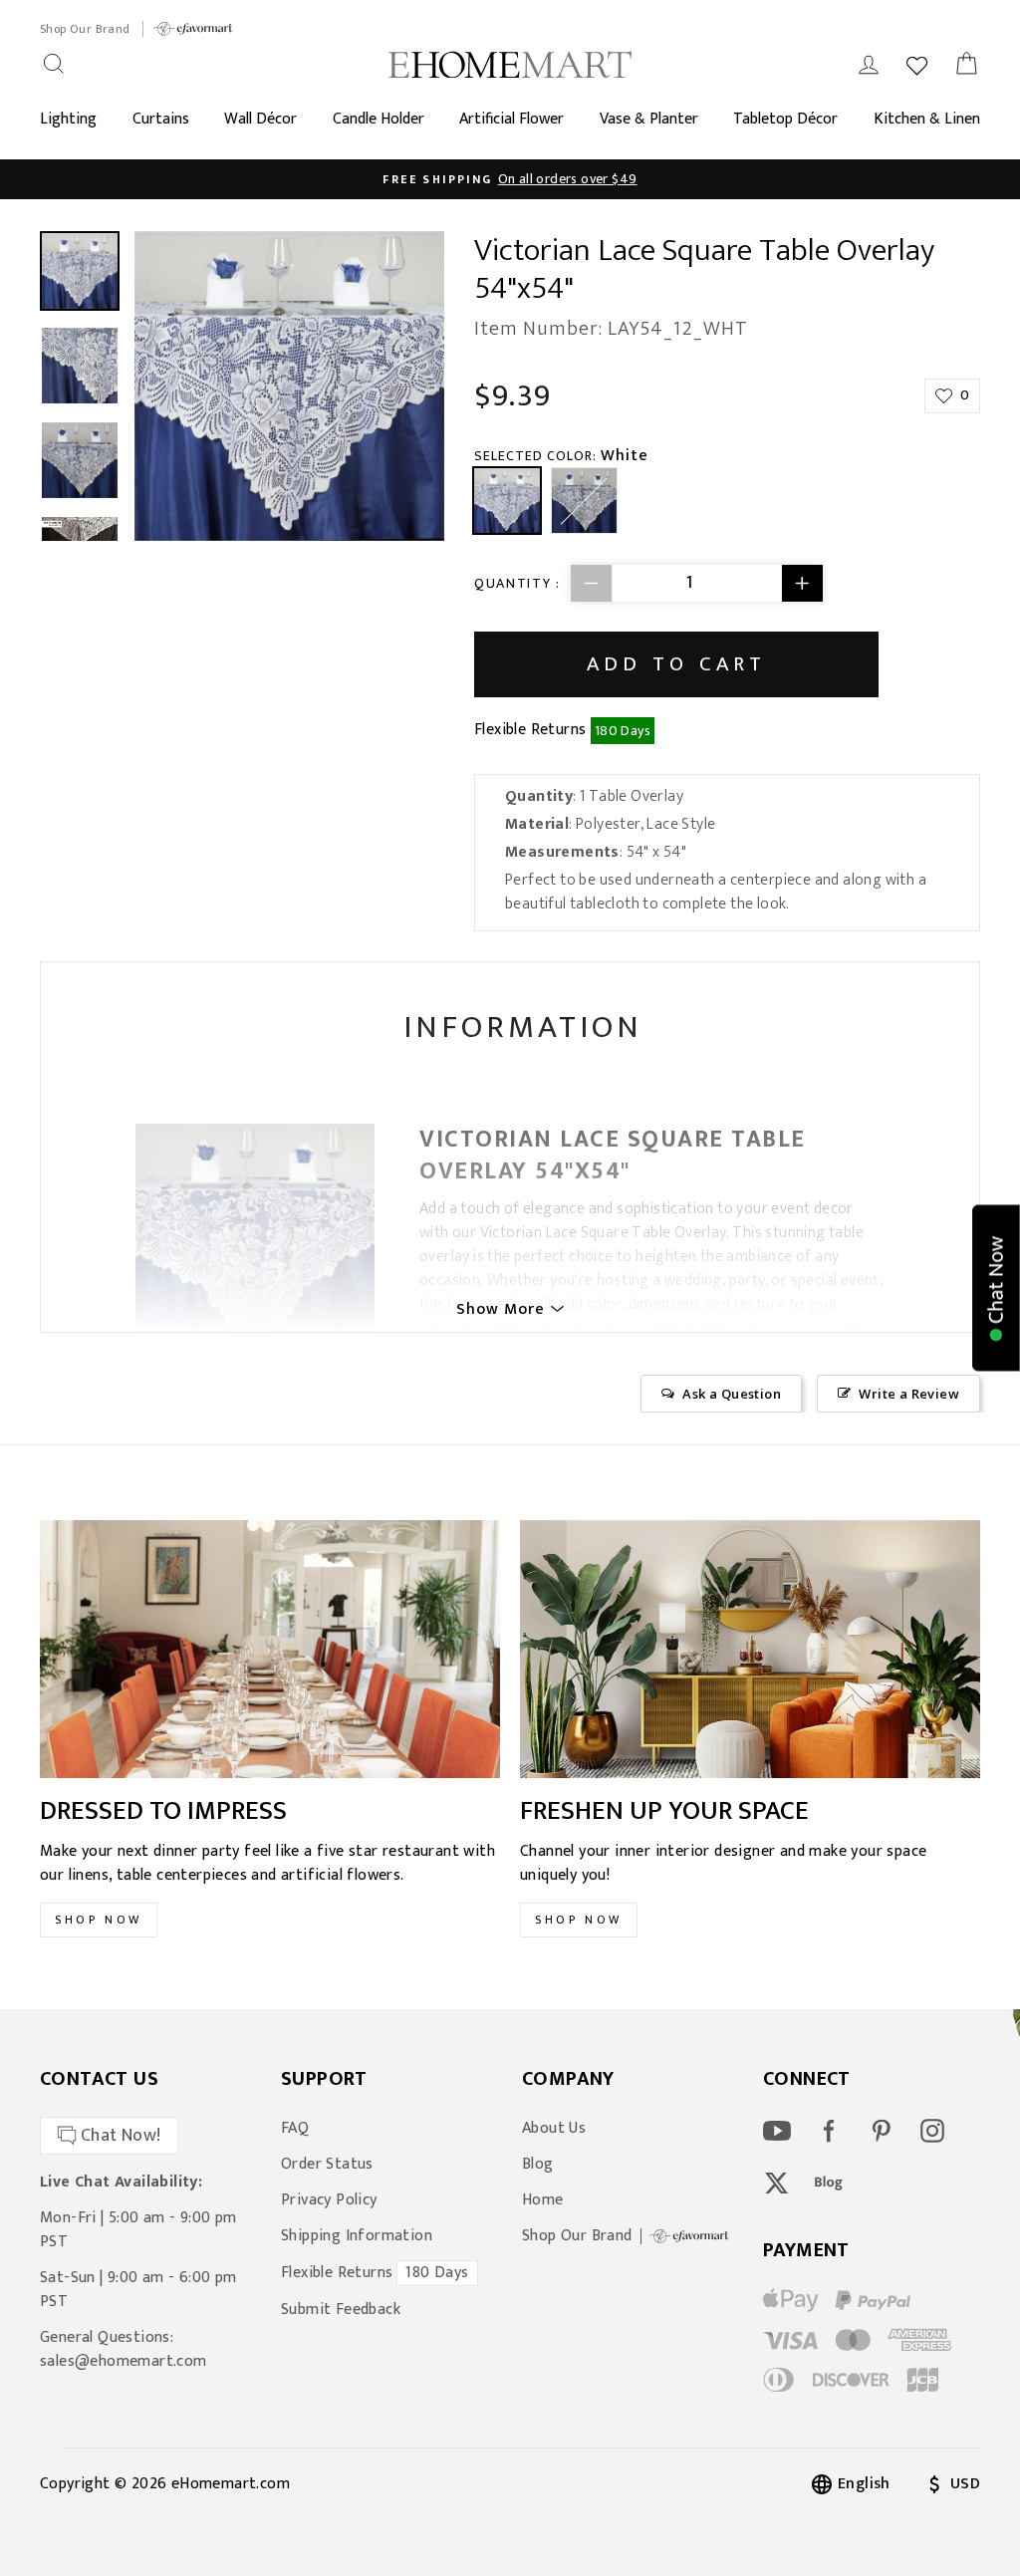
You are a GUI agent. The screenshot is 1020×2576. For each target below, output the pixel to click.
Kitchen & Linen (927, 119)
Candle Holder (379, 119)
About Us (554, 2129)
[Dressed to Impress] (270, 1650)
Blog (538, 2165)
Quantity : (517, 583)
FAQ (295, 2129)
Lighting (68, 119)
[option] (510, 179)
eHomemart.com (231, 2484)
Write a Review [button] (909, 1394)
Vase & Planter (649, 119)
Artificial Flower (511, 119)
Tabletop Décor (785, 119)
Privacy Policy (329, 2200)
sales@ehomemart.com (124, 2361)
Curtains (161, 119)
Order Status (327, 2165)
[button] (996, 1288)
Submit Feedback (341, 2310)
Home (543, 2200)
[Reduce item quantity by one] (592, 583)
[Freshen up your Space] (750, 1650)
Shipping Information (357, 2236)
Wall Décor (260, 119)
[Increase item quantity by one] (802, 583)
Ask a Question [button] (732, 1394)
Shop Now (99, 1920)
